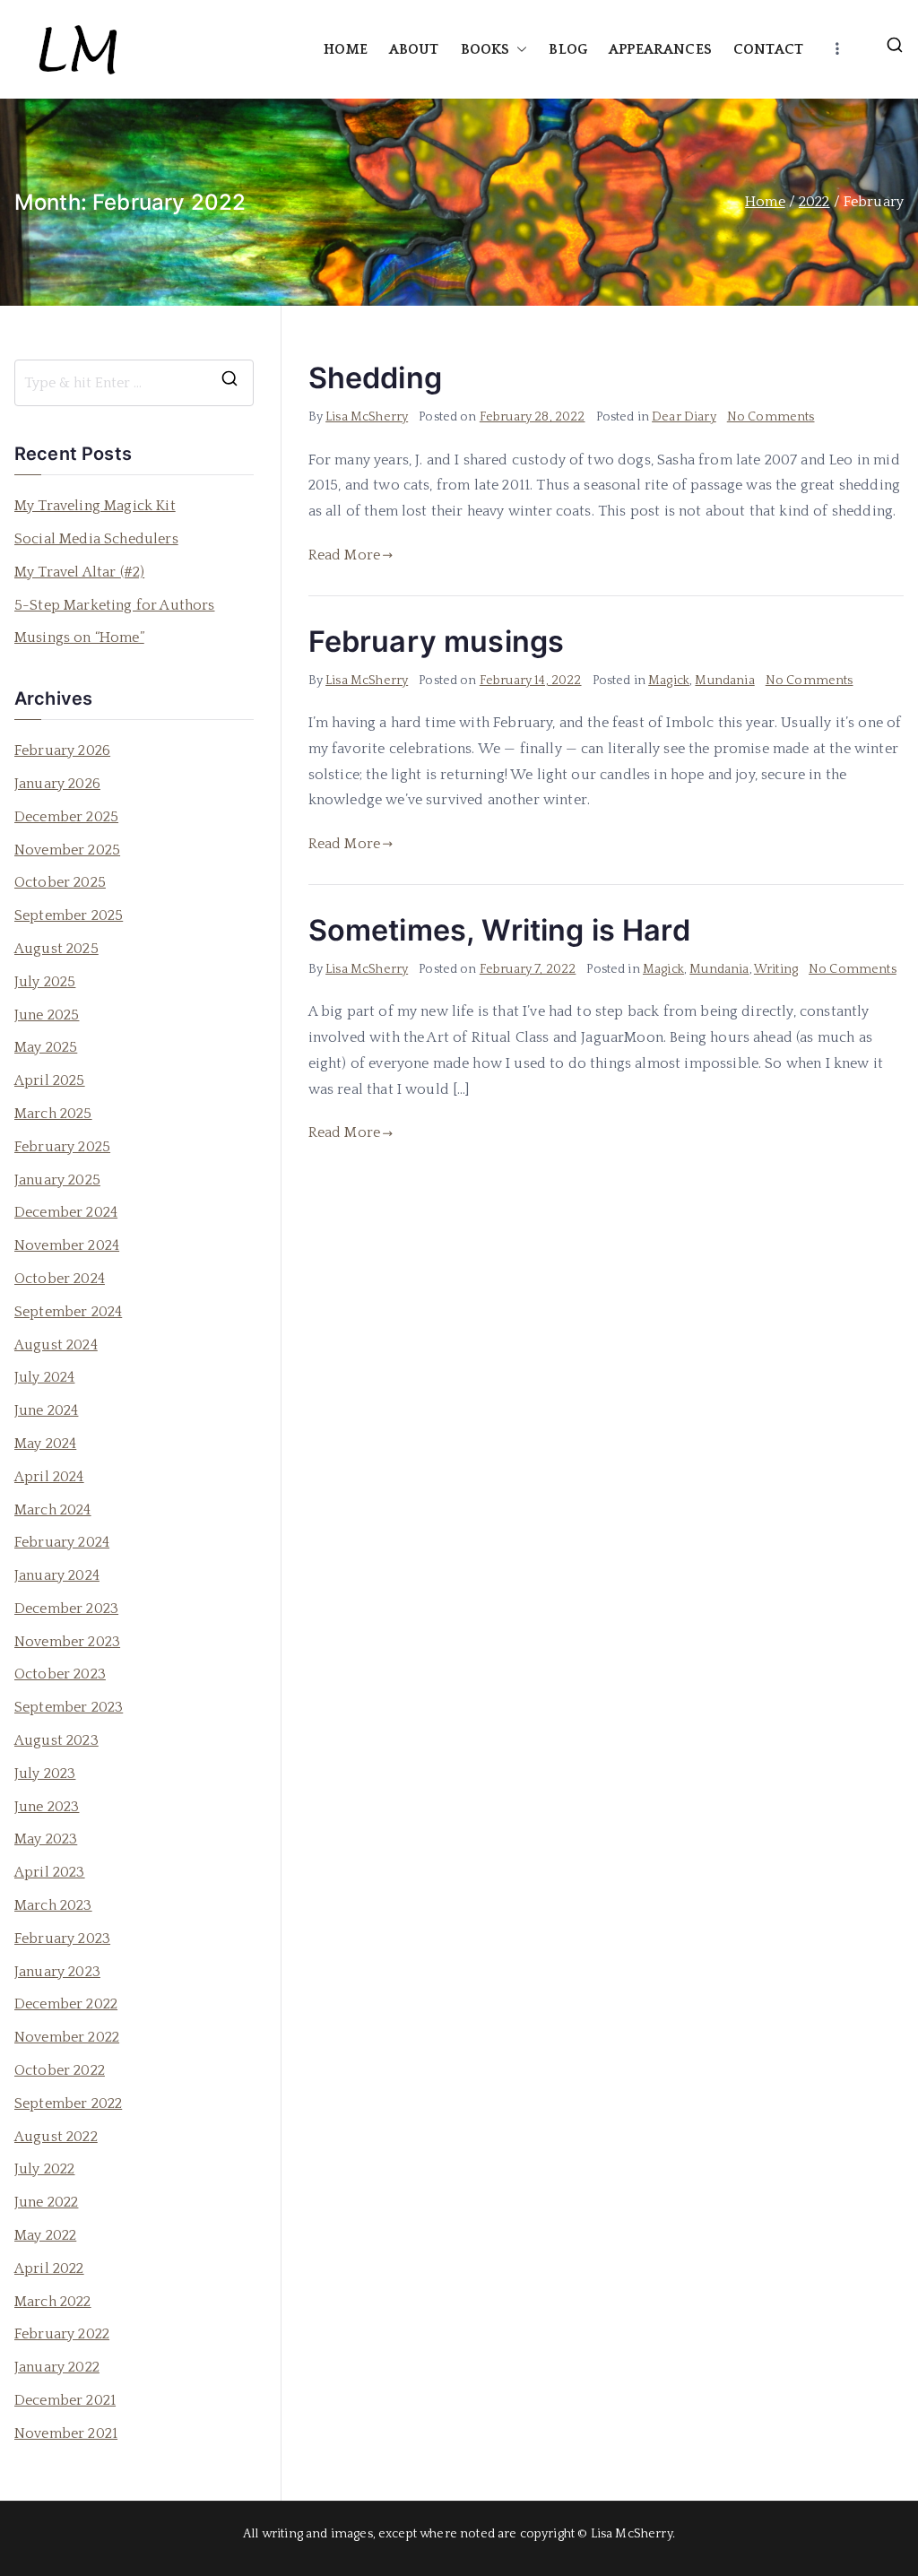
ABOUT (414, 49)
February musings (437, 642)
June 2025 (47, 1015)
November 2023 (67, 1642)
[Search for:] (134, 383)
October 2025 (60, 882)
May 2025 (46, 1047)
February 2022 (62, 2334)
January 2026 (57, 784)
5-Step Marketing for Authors (114, 605)
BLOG (568, 49)
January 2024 (57, 1575)
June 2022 (46, 2202)
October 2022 (60, 2070)
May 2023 (46, 1839)
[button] (518, 50)
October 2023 (60, 1674)
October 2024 (60, 1279)
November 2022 (67, 2037)
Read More (344, 555)
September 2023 (69, 1707)
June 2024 (46, 1410)
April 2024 (49, 1477)
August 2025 (56, 949)
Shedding (375, 378)
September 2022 (68, 2103)
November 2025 (67, 850)
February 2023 (62, 1939)
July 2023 (45, 1774)
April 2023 (50, 1872)
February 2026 (62, 750)
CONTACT (768, 49)
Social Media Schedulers (96, 539)
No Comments (771, 417)
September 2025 (69, 915)
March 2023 (53, 1905)
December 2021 (65, 2400)
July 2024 (44, 1377)
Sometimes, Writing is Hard (499, 930)
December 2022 (66, 2004)
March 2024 (53, 1510)
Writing (776, 969)
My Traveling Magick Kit (95, 506)
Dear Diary (684, 417)
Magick (669, 681)
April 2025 (50, 1080)
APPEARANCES (660, 49)
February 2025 (62, 1147)
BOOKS (485, 49)
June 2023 (47, 1807)
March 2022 (53, 2302)
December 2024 (66, 1212)
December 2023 (66, 1609)
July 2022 (44, 2169)
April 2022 (49, 2268)
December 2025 (66, 817)
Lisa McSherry (367, 417)
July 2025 (45, 982)
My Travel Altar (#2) (79, 572)
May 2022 (45, 2235)
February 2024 (62, 1542)
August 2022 (56, 2137)
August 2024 (56, 1345)
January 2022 (57, 2367)
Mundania (724, 681)
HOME (346, 49)
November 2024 (67, 1245)
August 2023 (56, 1740)
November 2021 (66, 2433)
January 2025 (57, 1180)
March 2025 (53, 1114)
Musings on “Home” (79, 637)
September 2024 (68, 1312)
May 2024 (45, 1444)
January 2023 (57, 1972)
